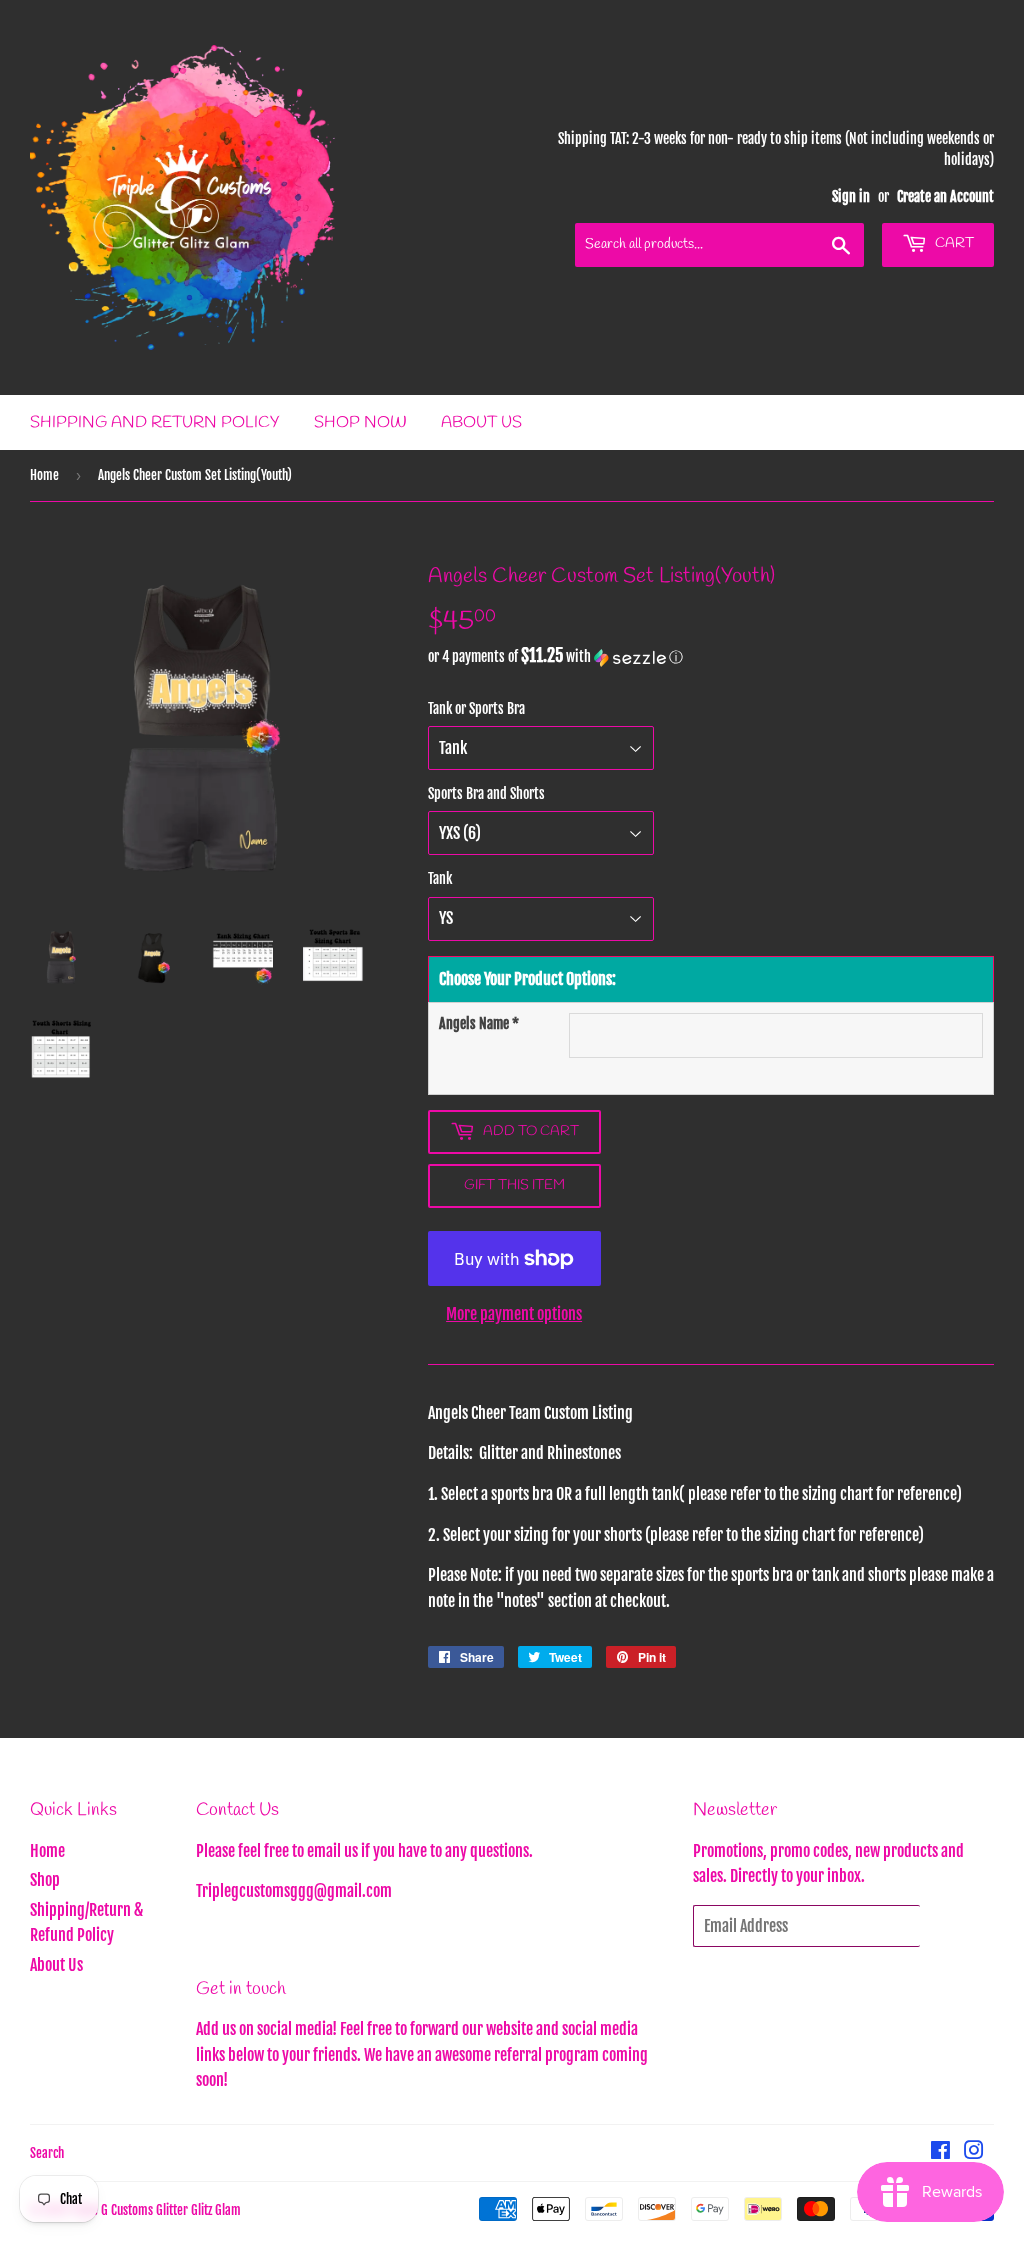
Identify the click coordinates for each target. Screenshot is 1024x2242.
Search (47, 2153)
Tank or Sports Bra (476, 708)
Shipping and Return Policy (155, 422)
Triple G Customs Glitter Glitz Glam (156, 2210)
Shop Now (360, 422)
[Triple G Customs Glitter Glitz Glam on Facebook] (940, 2152)
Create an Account (945, 196)
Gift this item (514, 1185)
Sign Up (957, 1926)
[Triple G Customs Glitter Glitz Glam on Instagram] (974, 2152)
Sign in (851, 196)
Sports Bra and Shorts (486, 793)
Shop (45, 1880)
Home (44, 475)
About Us (481, 422)
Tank (440, 878)
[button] (711, 657)
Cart (953, 243)
